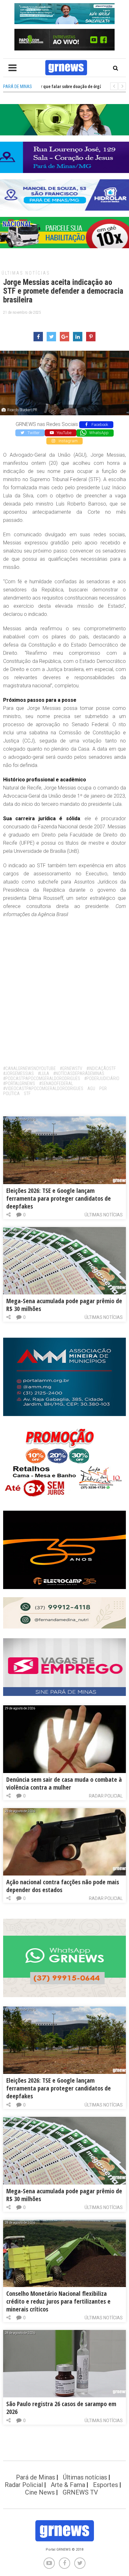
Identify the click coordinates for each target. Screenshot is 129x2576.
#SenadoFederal (56, 1083)
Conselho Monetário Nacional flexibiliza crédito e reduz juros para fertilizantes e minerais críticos (58, 2301)
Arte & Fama (68, 2485)
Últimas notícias (26, 273)
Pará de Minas (36, 2477)
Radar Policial (106, 1796)
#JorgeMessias (18, 1073)
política (11, 1094)
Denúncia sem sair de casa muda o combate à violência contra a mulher (64, 1783)
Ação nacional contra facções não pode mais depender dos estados (63, 1886)
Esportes (106, 2485)
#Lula (44, 1073)
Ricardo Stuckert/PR (22, 410)
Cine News (40, 2492)
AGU (91, 1089)
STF (27, 1094)
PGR (103, 1089)
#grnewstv (71, 1068)
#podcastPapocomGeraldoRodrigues (42, 1078)
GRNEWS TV (80, 2492)
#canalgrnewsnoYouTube (29, 1068)
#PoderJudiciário (102, 1078)
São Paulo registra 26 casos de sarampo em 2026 (61, 2408)
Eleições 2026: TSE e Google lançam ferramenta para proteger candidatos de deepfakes (59, 1198)
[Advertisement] (64, 989)
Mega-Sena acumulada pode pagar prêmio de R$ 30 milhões (64, 1305)
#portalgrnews (19, 1083)
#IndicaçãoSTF (101, 1068)
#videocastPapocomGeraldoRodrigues (43, 1089)
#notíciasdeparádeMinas (79, 1073)
